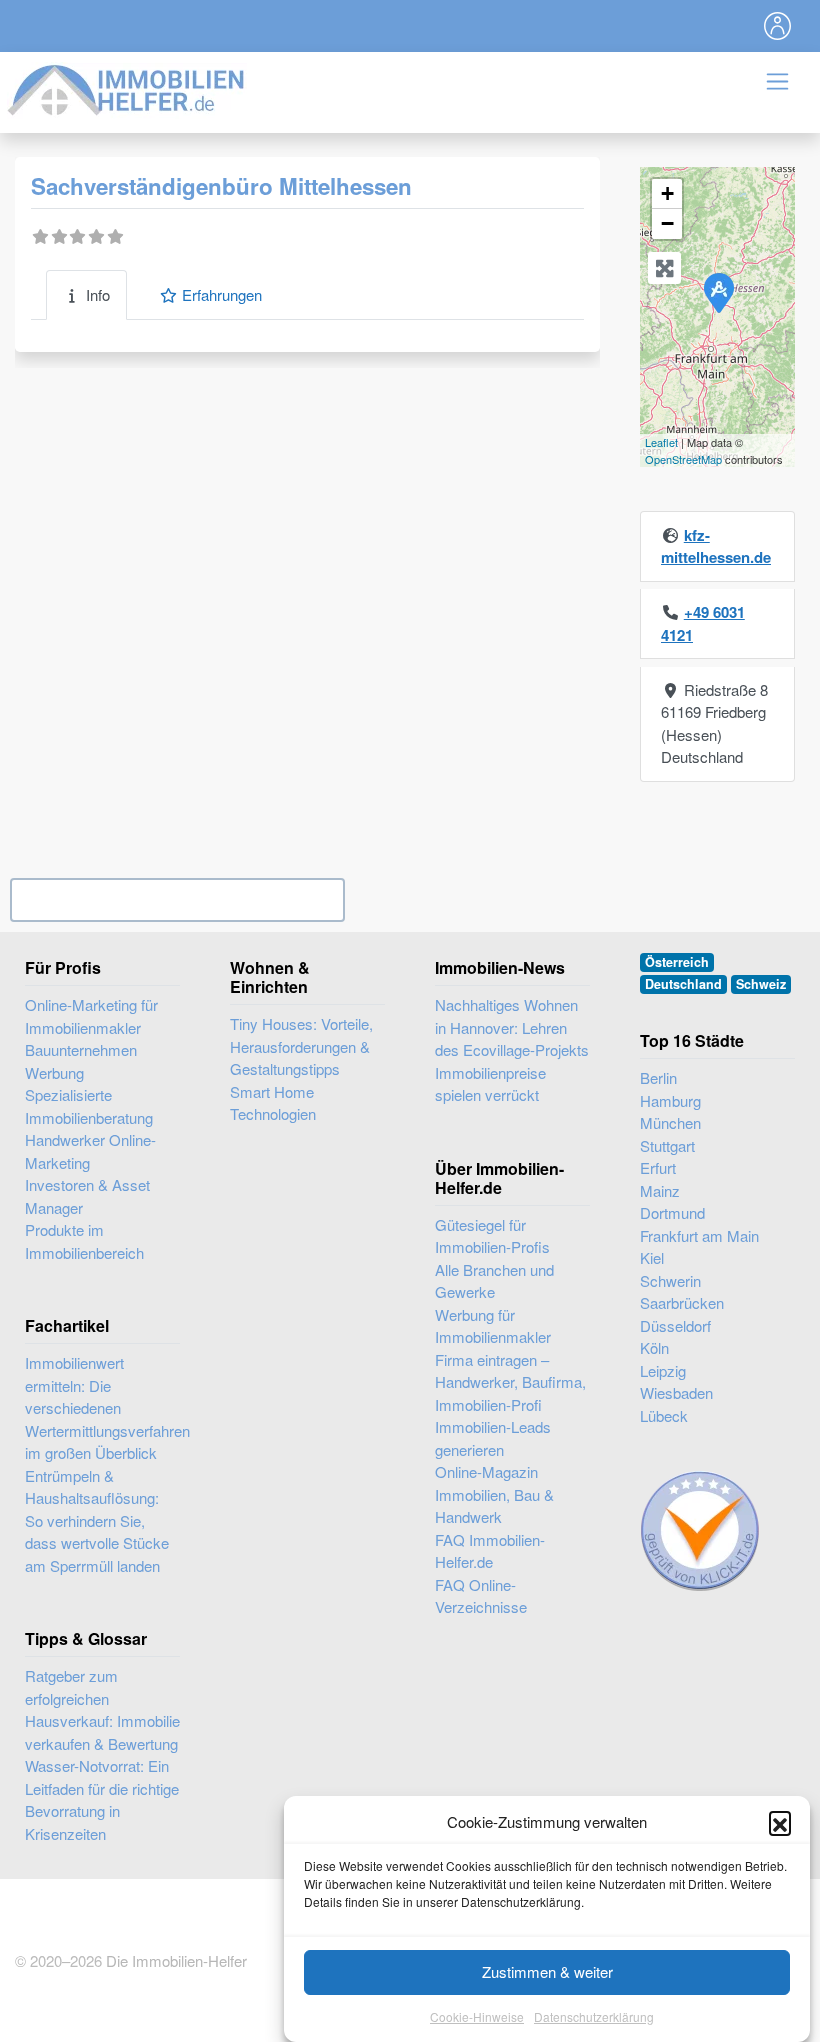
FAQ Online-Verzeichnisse (481, 1596)
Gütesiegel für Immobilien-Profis (492, 1236)
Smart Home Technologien (273, 1103)
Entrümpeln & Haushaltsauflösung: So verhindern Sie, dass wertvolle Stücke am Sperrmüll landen (97, 1520)
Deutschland (683, 984)
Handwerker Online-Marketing (90, 1151)
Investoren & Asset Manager (87, 1196)
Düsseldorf (675, 1325)
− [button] (667, 223)
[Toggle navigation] (778, 26)
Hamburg (670, 1100)
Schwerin (670, 1280)
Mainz (660, 1190)
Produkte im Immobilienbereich (84, 1241)
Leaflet (661, 442)
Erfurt (658, 1167)
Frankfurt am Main (699, 1235)
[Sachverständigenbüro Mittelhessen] (718, 292)
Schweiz (761, 984)
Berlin (658, 1077)
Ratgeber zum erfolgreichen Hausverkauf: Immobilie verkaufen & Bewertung (102, 1709)
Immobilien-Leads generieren (493, 1438)
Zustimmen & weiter (547, 1971)
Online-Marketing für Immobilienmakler (91, 1016)
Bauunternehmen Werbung (81, 1061)
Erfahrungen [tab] (222, 294)
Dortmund (672, 1212)
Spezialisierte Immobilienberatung (89, 1106)
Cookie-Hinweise (477, 2016)
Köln (654, 1347)
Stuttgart (667, 1145)
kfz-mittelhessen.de (716, 546)
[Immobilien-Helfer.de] (127, 87)
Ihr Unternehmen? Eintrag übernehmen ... (177, 899)
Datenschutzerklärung (594, 2016)
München (670, 1122)
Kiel (652, 1257)
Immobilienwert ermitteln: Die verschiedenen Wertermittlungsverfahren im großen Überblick (107, 1407)
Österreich (677, 962)
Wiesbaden (676, 1392)
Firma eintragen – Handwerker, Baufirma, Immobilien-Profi (510, 1382)
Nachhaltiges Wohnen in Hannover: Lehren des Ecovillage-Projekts (512, 1027)
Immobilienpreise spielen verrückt (490, 1084)
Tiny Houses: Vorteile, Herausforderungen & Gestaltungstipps (301, 1046)
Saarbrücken (682, 1302)
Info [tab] (98, 294)
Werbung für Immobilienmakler (493, 1326)
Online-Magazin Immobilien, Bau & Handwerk (494, 1494)
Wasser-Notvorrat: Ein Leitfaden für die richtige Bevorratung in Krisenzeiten (102, 1799)
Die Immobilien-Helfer (176, 1960)
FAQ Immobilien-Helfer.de (490, 1551)
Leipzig (663, 1370)
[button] (780, 1822)
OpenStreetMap (683, 459)
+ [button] (667, 193)
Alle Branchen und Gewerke (494, 1281)
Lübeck (664, 1415)
